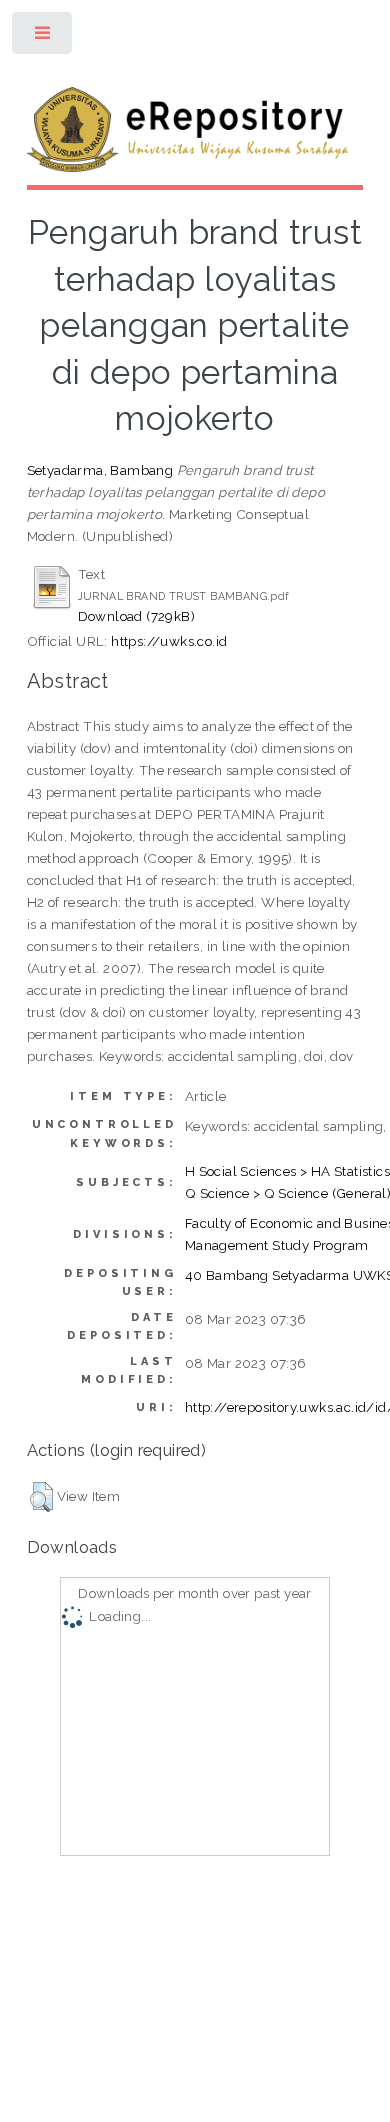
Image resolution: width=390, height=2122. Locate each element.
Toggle (43, 37)
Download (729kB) (136, 616)
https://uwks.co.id (169, 641)
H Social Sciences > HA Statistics (287, 1171)
